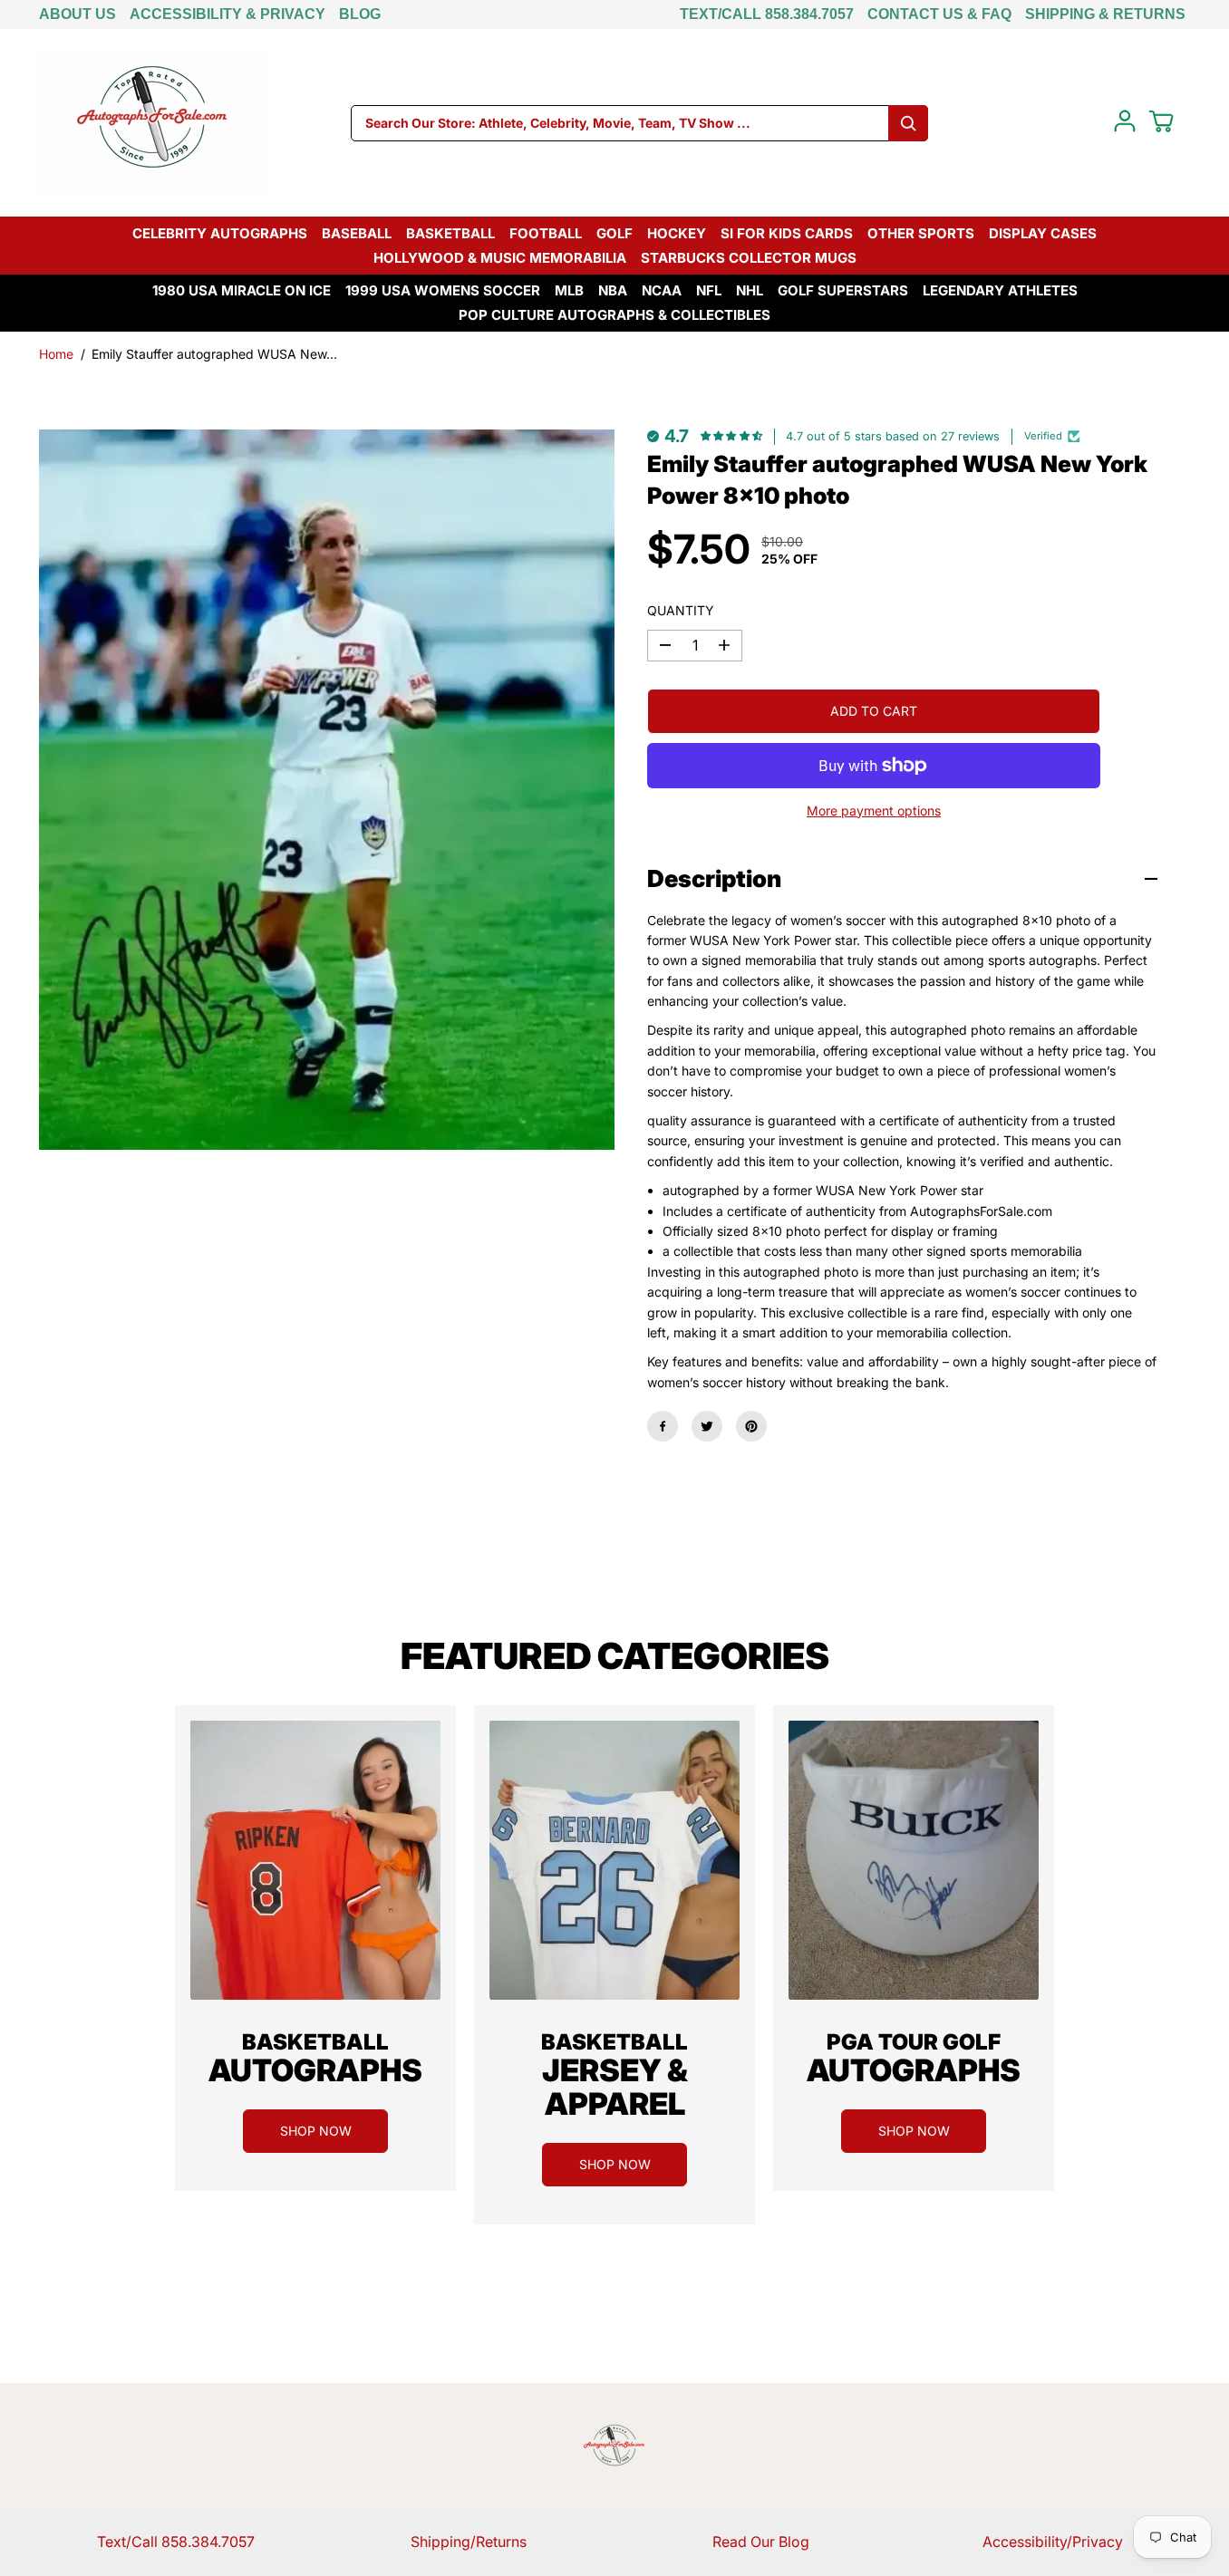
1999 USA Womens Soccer (443, 290)
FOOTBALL (546, 233)
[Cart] (1161, 121)
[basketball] (315, 1860)
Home (56, 354)
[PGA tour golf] (914, 1860)
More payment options (874, 810)
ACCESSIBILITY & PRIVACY (227, 14)
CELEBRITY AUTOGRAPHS (220, 233)
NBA (613, 290)
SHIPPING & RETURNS (1105, 14)
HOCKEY (677, 233)
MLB (569, 290)
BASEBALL (357, 233)
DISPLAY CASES (1043, 233)
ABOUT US (77, 14)
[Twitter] (707, 1426)
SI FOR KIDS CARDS (787, 233)
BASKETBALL (450, 233)
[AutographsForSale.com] (152, 123)
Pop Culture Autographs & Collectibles (614, 315)
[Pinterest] (751, 1426)
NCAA (662, 290)
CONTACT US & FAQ (939, 14)
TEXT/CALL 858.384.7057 (767, 14)
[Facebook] (663, 1426)
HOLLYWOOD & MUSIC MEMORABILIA (500, 258)
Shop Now (316, 2131)
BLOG (360, 14)
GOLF (614, 233)
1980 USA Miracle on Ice (242, 290)
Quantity (681, 610)
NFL (709, 290)
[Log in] (1125, 121)
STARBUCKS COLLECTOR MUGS (749, 258)
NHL (750, 290)
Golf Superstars (843, 290)
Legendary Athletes (1000, 290)
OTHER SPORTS (921, 233)
